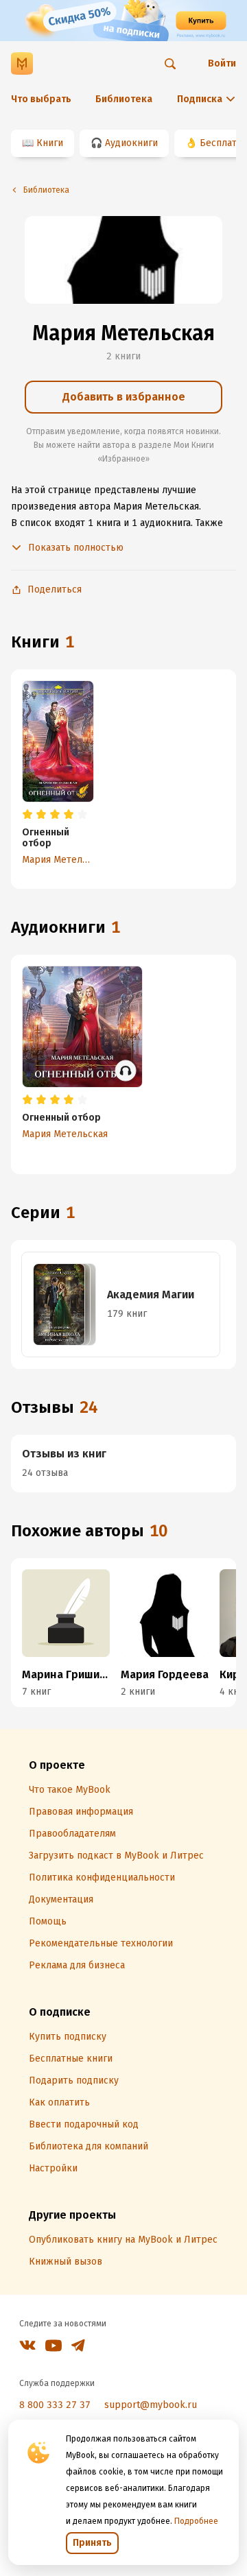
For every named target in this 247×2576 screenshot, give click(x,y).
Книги (50, 143)
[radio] (27, 815)
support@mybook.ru (151, 2405)
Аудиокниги (131, 143)
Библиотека (124, 99)
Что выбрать (41, 99)
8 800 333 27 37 (55, 2405)
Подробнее (196, 2521)
